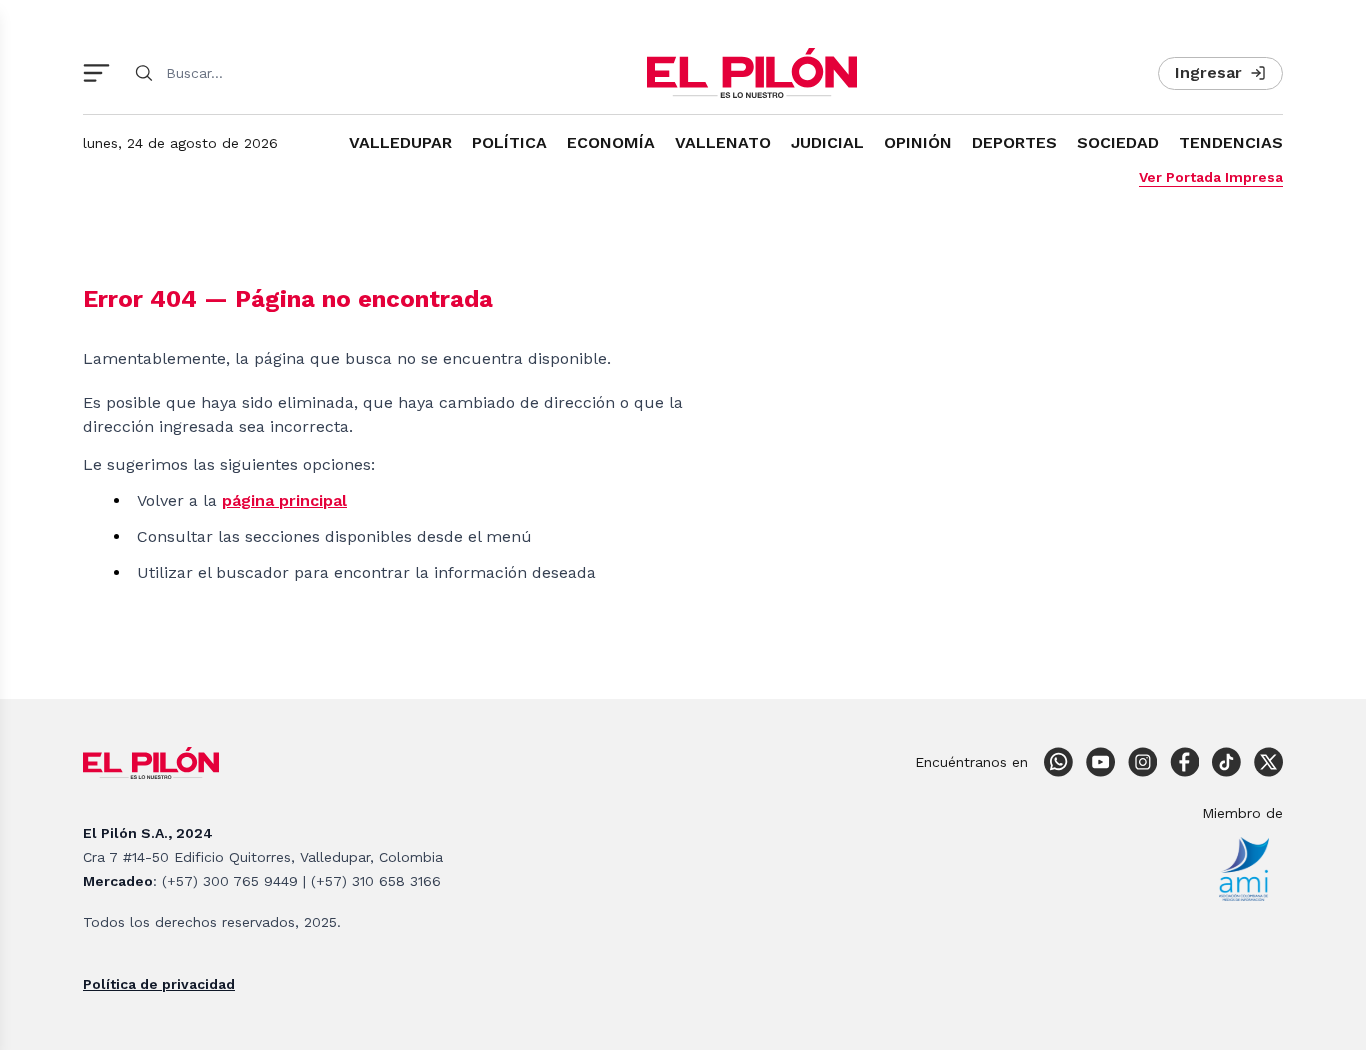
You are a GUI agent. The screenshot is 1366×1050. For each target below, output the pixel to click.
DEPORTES (1014, 142)
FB (1184, 762)
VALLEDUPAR (400, 142)
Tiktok (1226, 762)
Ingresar (1208, 72)
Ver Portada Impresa (1211, 177)
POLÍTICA (509, 142)
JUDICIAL (827, 142)
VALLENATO (723, 142)
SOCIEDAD (1118, 142)
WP (1058, 762)
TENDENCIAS (1231, 142)
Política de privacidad (159, 984)
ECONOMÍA (611, 142)
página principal (284, 500)
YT (1100, 762)
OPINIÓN (918, 142)
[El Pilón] (752, 73)
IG (1142, 762)
